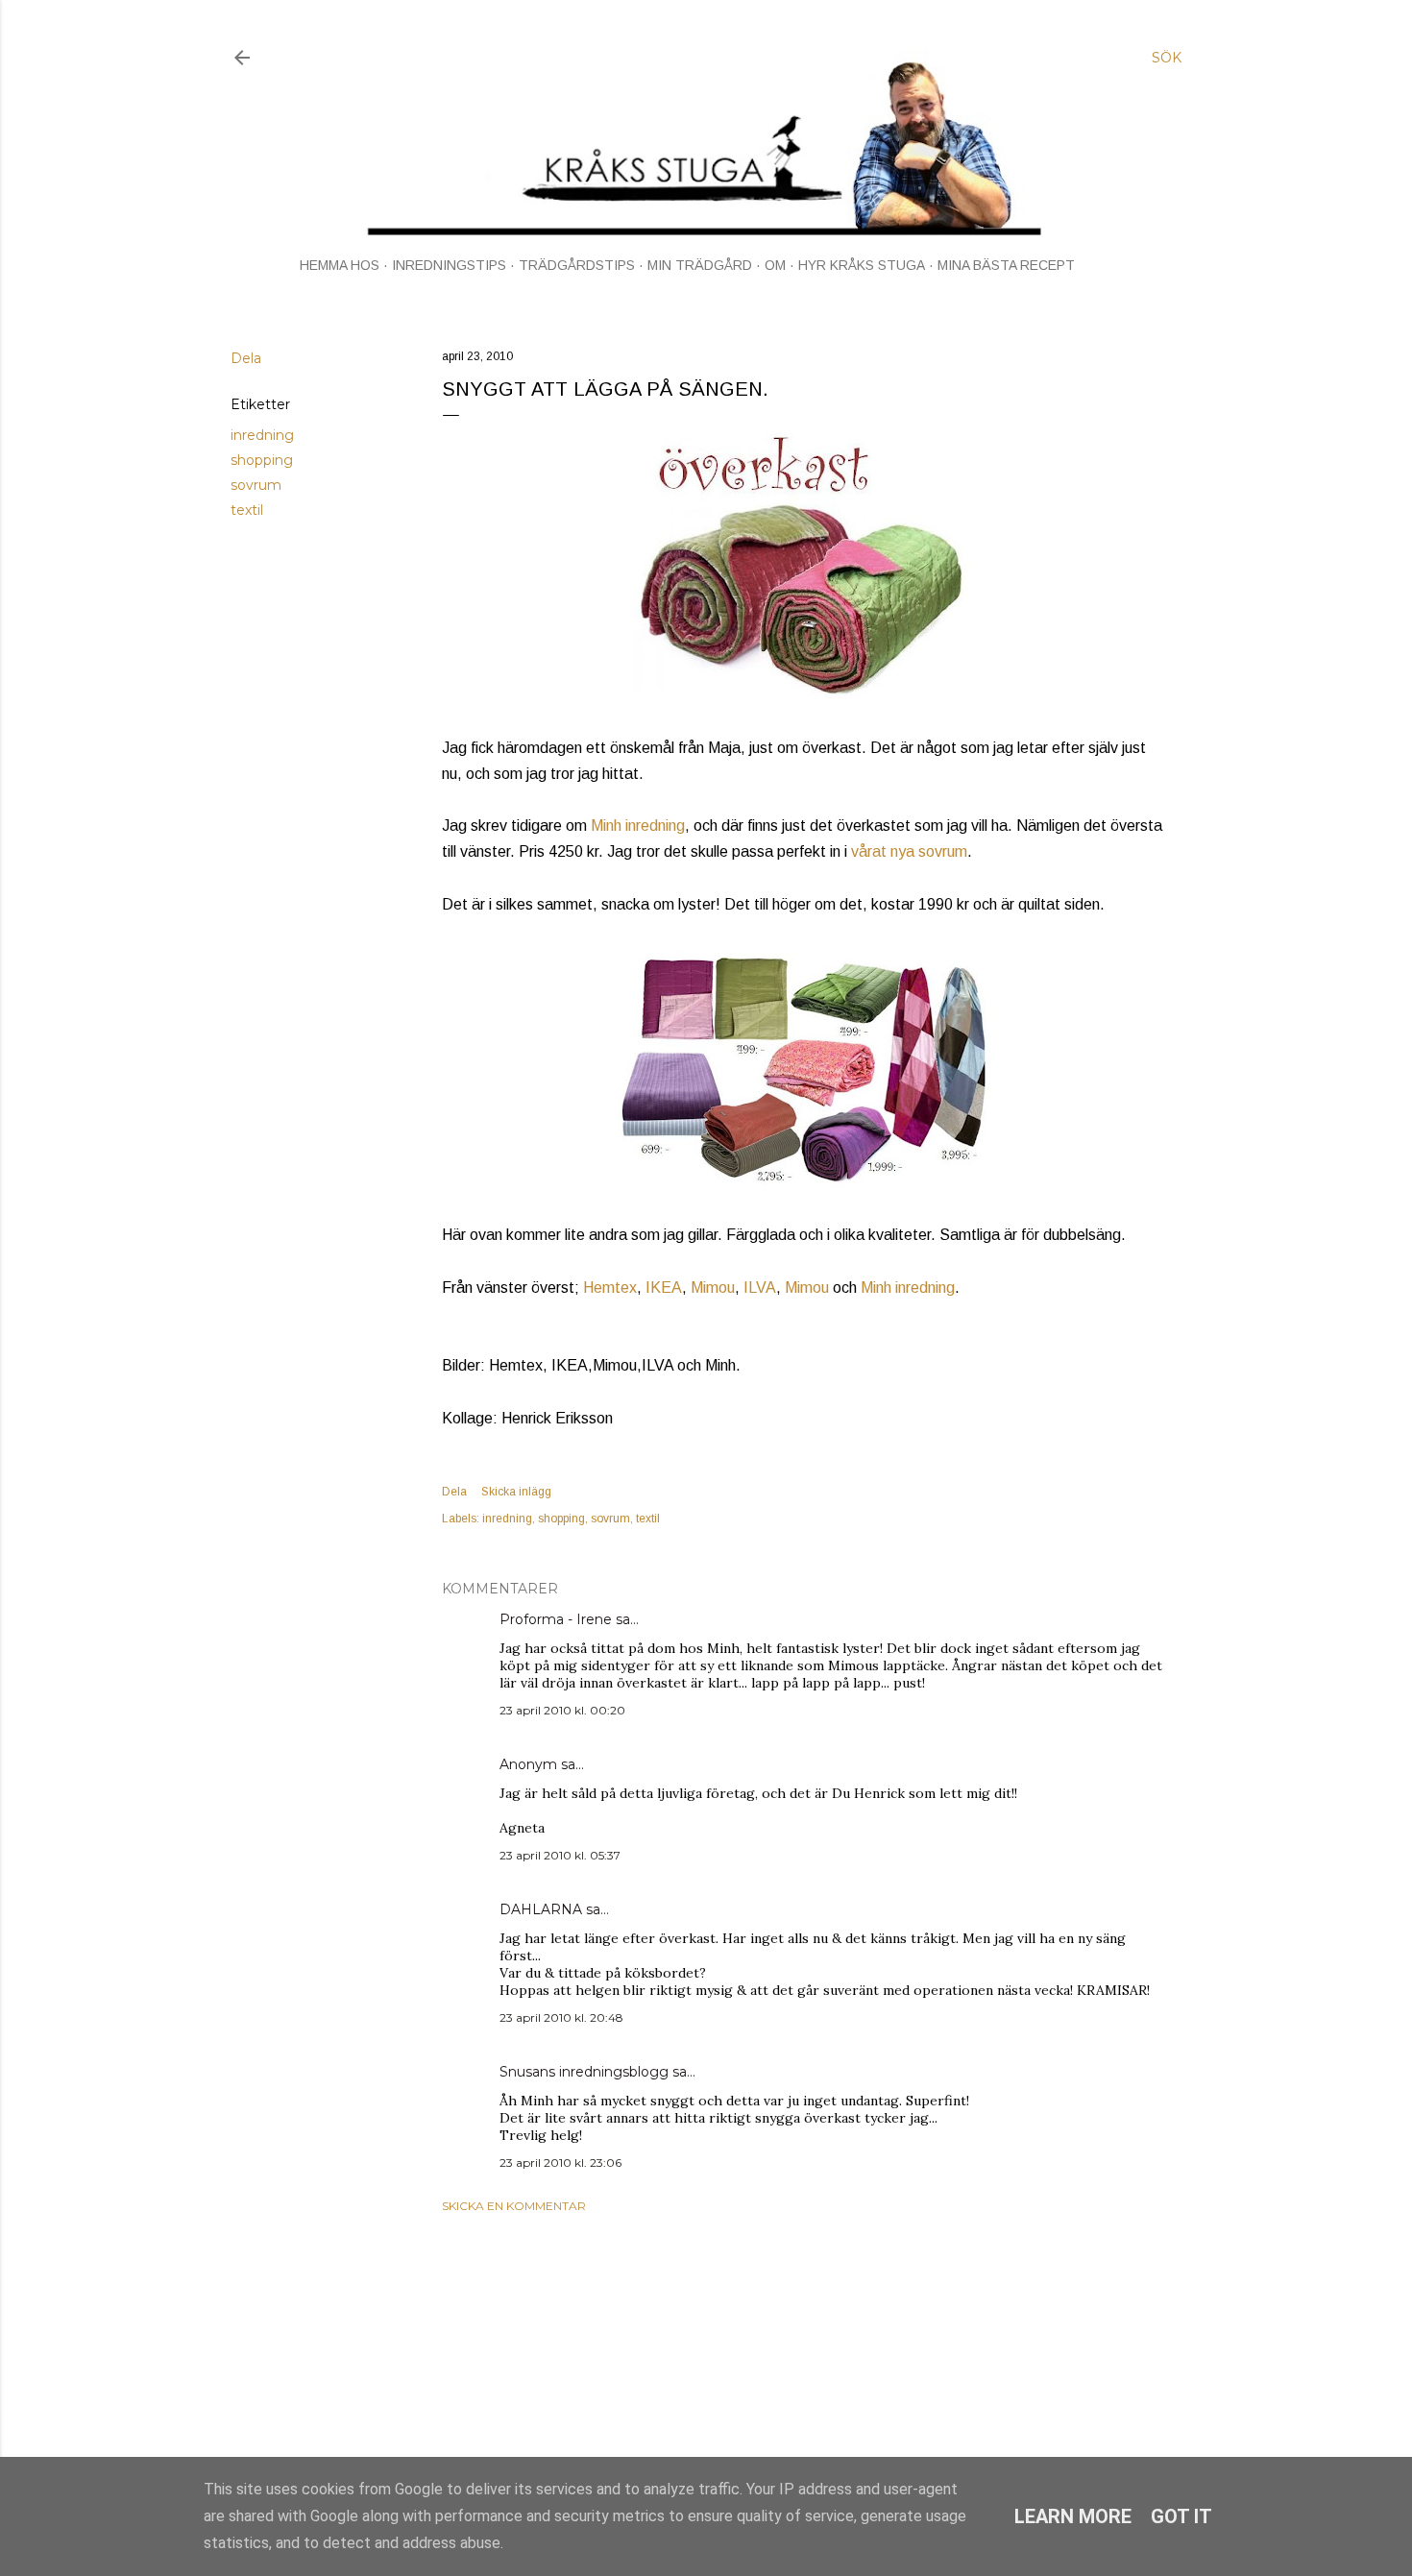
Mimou (713, 1288)
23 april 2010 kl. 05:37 (560, 1855)
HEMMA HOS (340, 265)
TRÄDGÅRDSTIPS (577, 265)
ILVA (760, 1288)
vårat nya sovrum (909, 851)
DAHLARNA (541, 1909)
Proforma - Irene (556, 1619)
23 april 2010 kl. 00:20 (562, 1710)
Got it (1181, 2516)
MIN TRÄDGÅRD (700, 265)
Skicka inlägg (516, 1492)
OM (775, 265)
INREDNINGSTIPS (449, 265)
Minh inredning (638, 826)
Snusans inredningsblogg (584, 2072)
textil (247, 510)
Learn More (1073, 2516)
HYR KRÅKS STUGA (862, 265)
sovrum (256, 485)
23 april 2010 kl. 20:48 (561, 2017)
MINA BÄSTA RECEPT (1006, 265)
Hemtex (610, 1288)
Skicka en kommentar (514, 2206)
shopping (262, 460)
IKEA (664, 1288)
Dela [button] (246, 358)
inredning (262, 435)
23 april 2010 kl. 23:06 (560, 2163)
